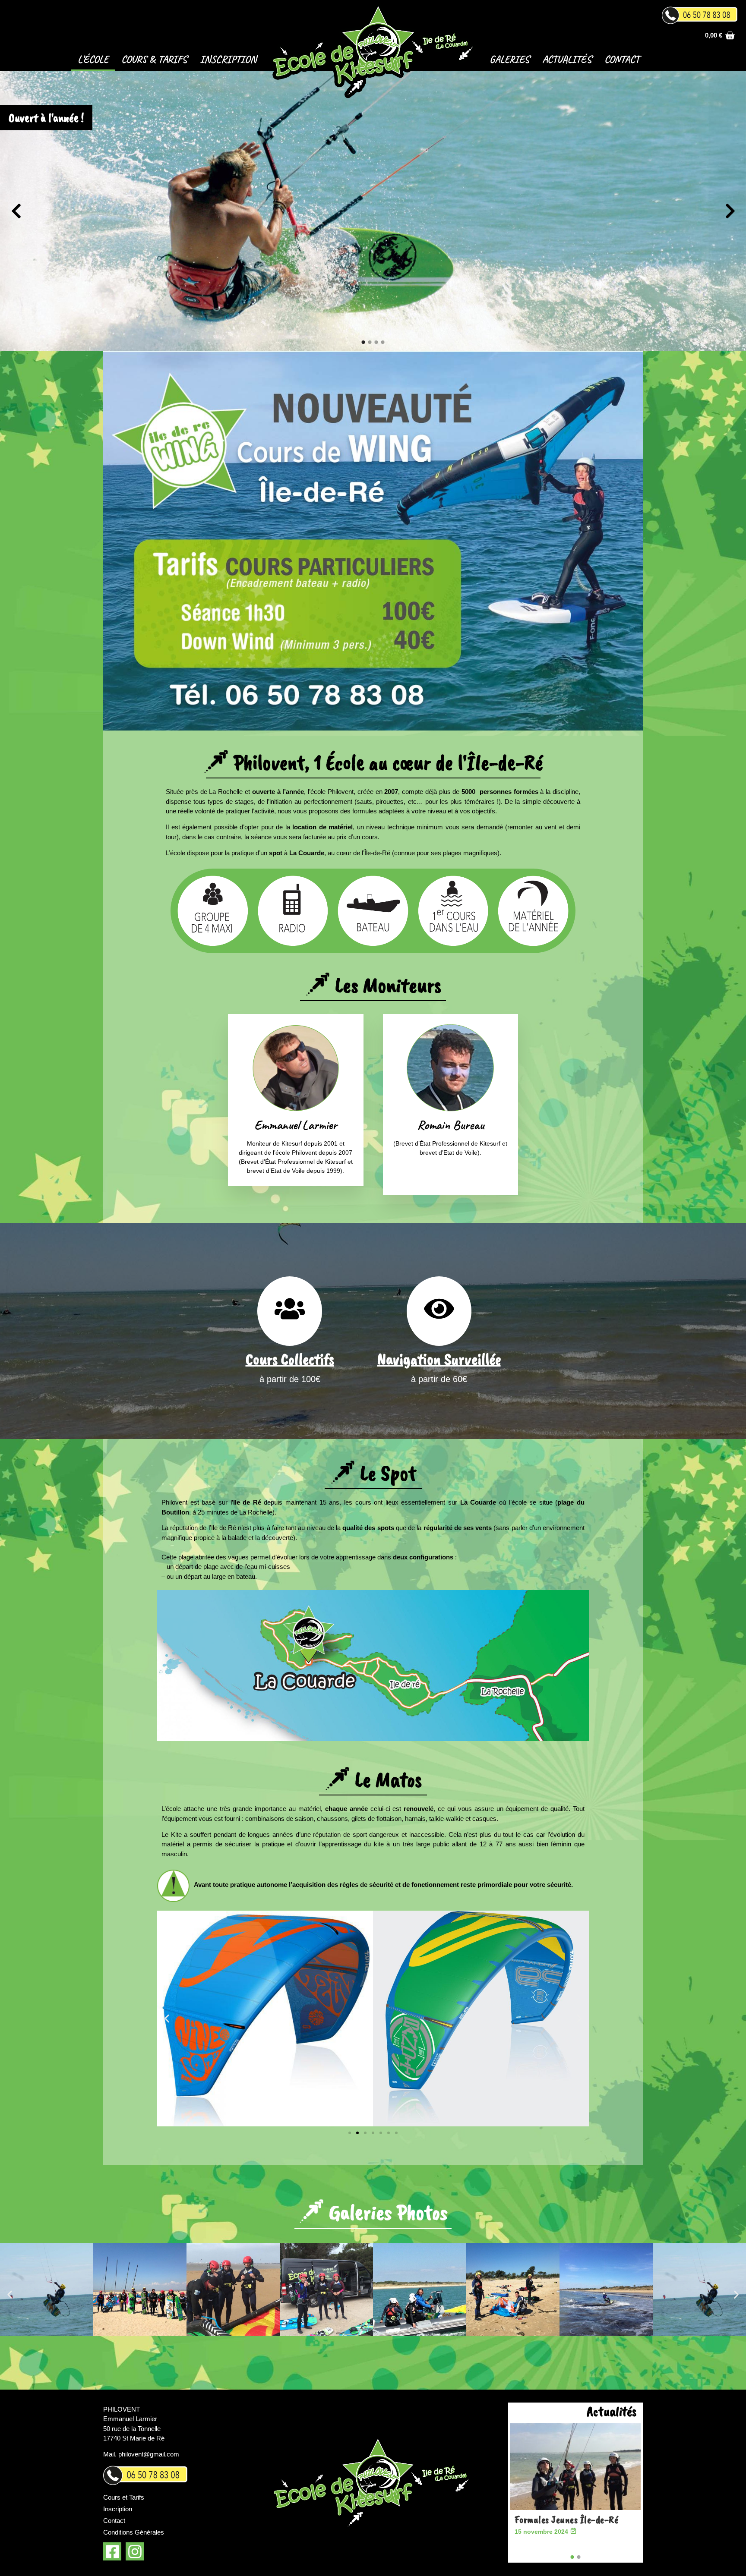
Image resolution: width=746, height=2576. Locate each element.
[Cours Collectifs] (290, 1311)
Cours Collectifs (290, 1359)
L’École (93, 59)
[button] (167, 2018)
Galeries (509, 59)
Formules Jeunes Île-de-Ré (567, 2520)
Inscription (228, 59)
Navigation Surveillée (439, 1359)
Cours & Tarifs (154, 59)
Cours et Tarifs (124, 2497)
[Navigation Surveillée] (439, 1311)
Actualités (567, 59)
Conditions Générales (134, 2532)
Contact (622, 59)
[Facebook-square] (112, 2551)
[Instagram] (135, 2551)
